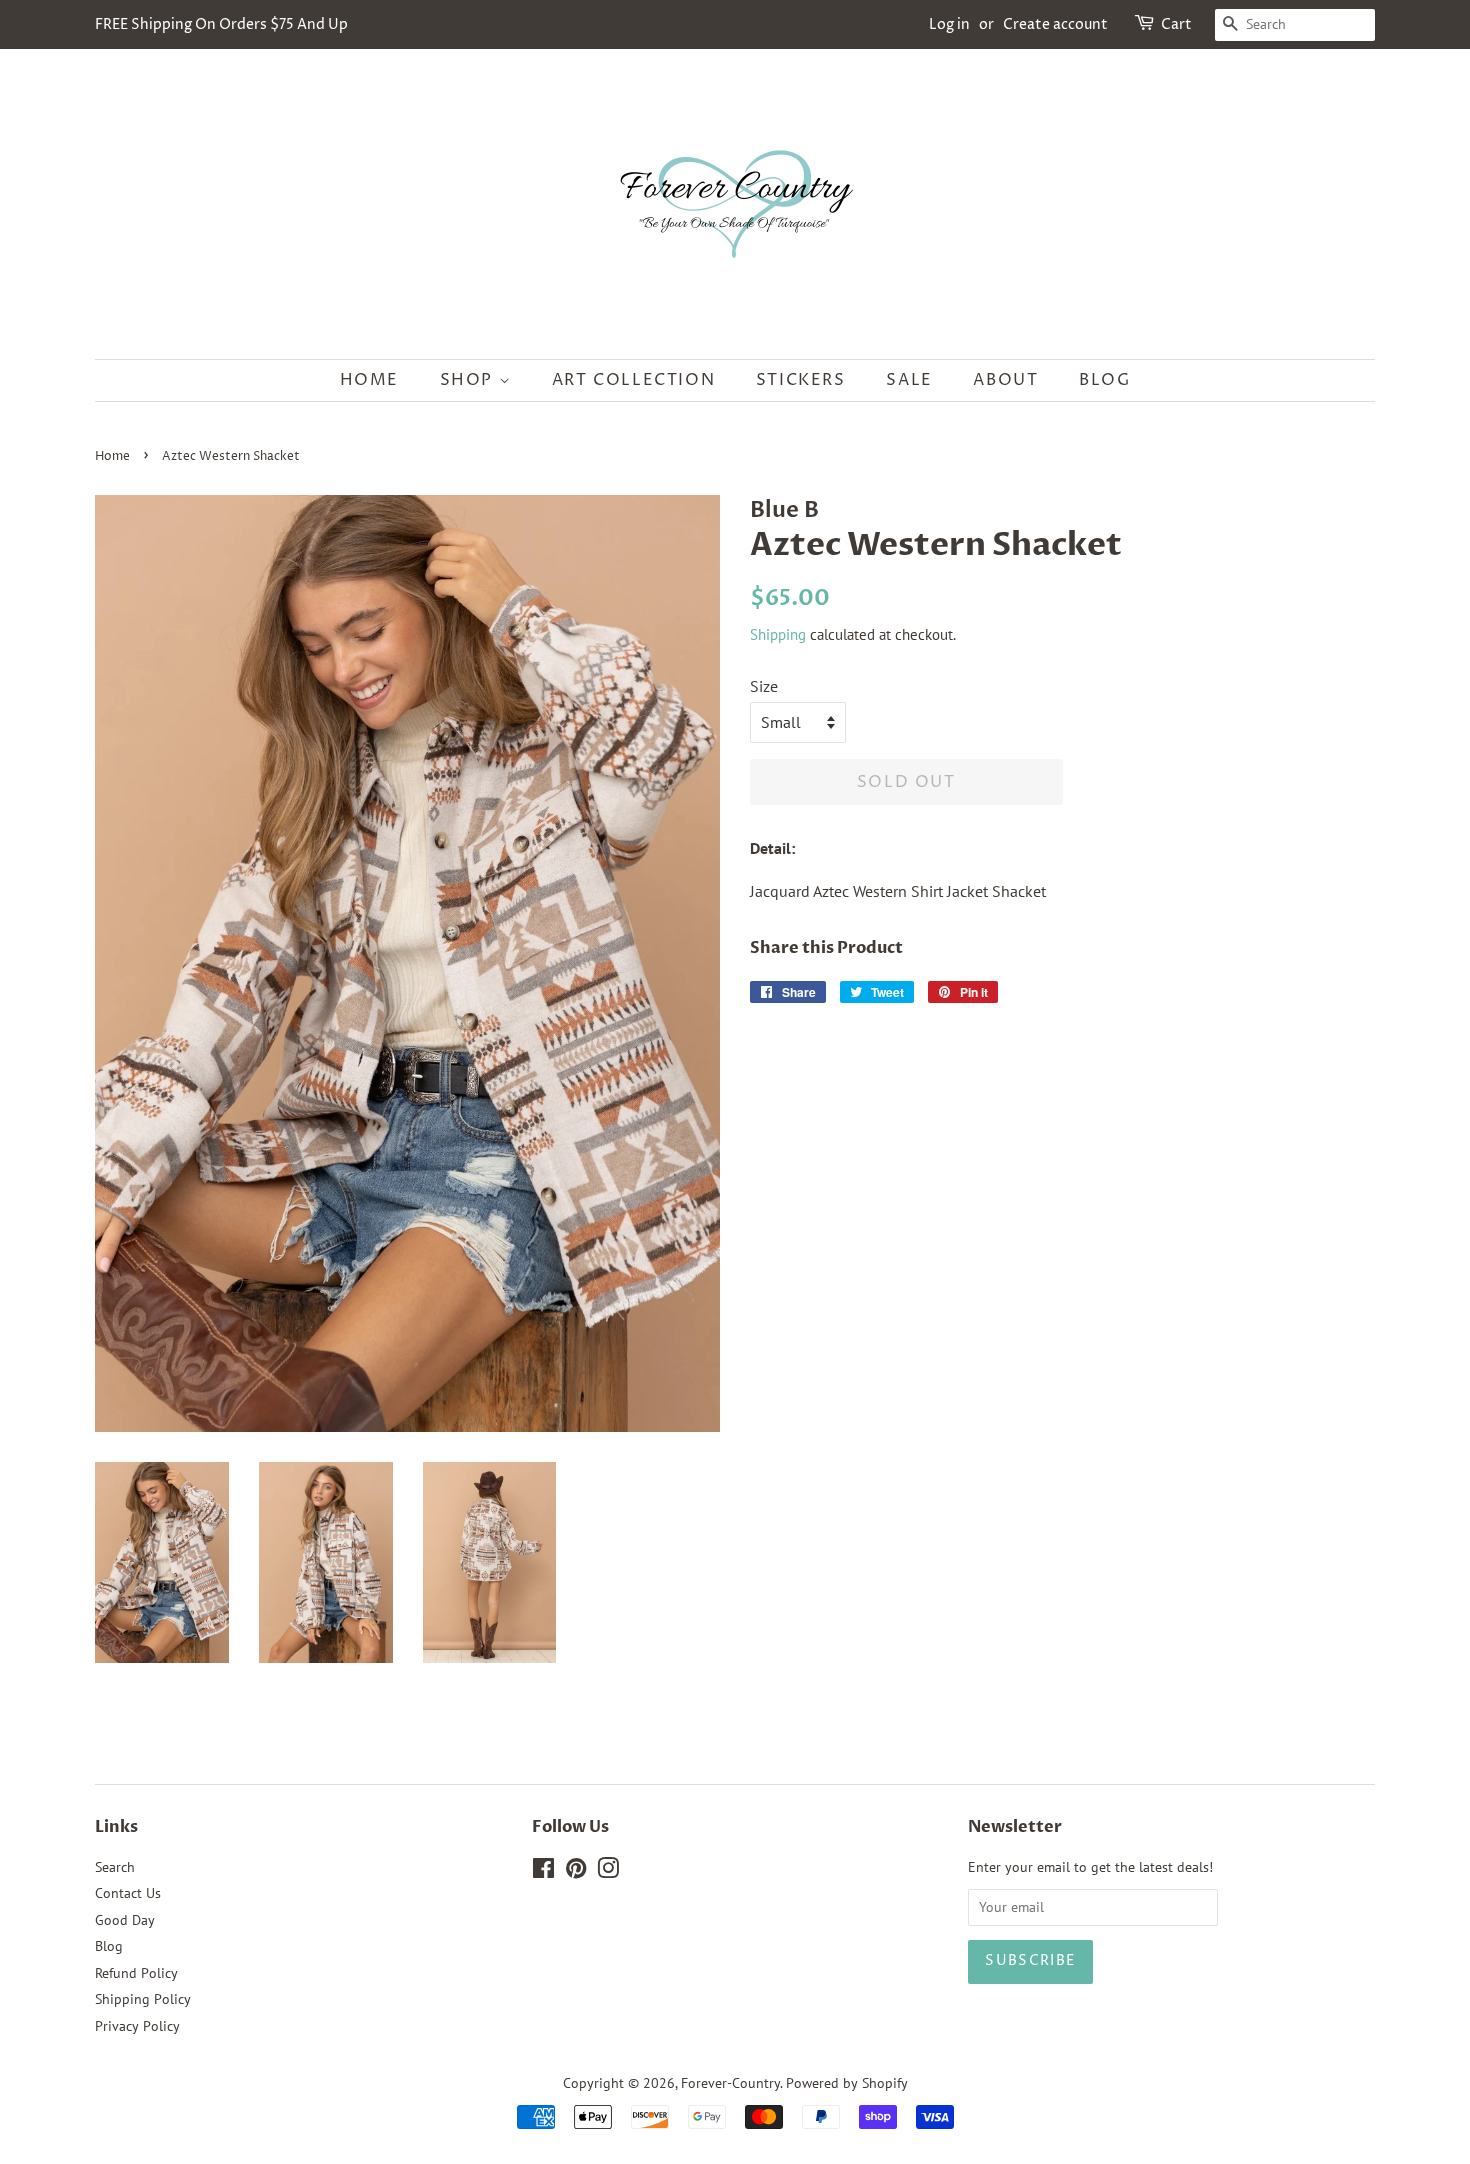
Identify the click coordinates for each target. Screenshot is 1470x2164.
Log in (949, 24)
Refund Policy (136, 1973)
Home (369, 380)
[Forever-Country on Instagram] (608, 1872)
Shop (469, 380)
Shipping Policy (143, 1999)
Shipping (778, 634)
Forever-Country (730, 2083)
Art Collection (633, 380)
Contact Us (128, 1893)
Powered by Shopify (847, 2083)
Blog (1104, 380)
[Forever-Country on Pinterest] (576, 1872)
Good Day (125, 1920)
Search (115, 1867)
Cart (1176, 24)
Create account (1055, 24)
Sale (909, 380)
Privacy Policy (137, 2026)
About (1005, 380)
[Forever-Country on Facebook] (543, 1872)
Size (764, 686)
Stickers (801, 380)
